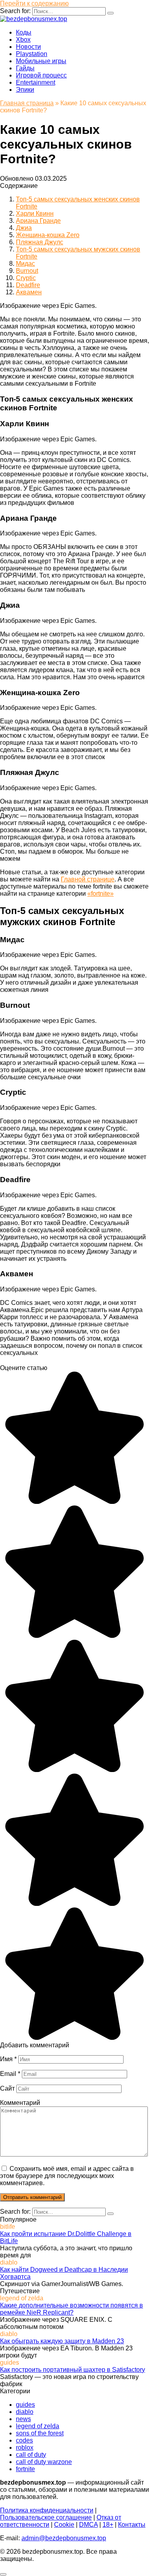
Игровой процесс (41, 75)
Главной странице (88, 879)
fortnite (25, 2469)
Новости (28, 47)
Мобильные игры (41, 61)
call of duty (31, 2455)
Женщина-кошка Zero (48, 235)
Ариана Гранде (38, 221)
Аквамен (29, 292)
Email (10, 2074)
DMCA (88, 2525)
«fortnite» (101, 894)
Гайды (25, 68)
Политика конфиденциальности (47, 2510)
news (23, 2419)
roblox (25, 2447)
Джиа (24, 228)
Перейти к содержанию (34, 3)
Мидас (25, 264)
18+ (108, 2525)
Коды (24, 32)
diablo (25, 2412)
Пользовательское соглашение (46, 2517)
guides (25, 2405)
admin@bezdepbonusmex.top (64, 2538)
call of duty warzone (44, 2462)
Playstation (32, 54)
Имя (8, 2059)
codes (24, 2440)
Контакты (132, 2525)
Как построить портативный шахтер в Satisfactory (73, 2370)
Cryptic (26, 278)
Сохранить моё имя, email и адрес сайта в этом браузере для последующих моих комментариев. (67, 2176)
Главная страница (27, 103)
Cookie (64, 2525)
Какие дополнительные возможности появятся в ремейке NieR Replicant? (72, 2309)
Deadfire (28, 285)
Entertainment (36, 82)
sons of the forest (40, 2433)
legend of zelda (38, 2426)
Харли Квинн (35, 214)
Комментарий (20, 2103)
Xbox (23, 40)
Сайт (7, 2088)
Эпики (25, 90)
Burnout (27, 271)
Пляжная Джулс (40, 242)
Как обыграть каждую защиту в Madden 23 (62, 2341)
